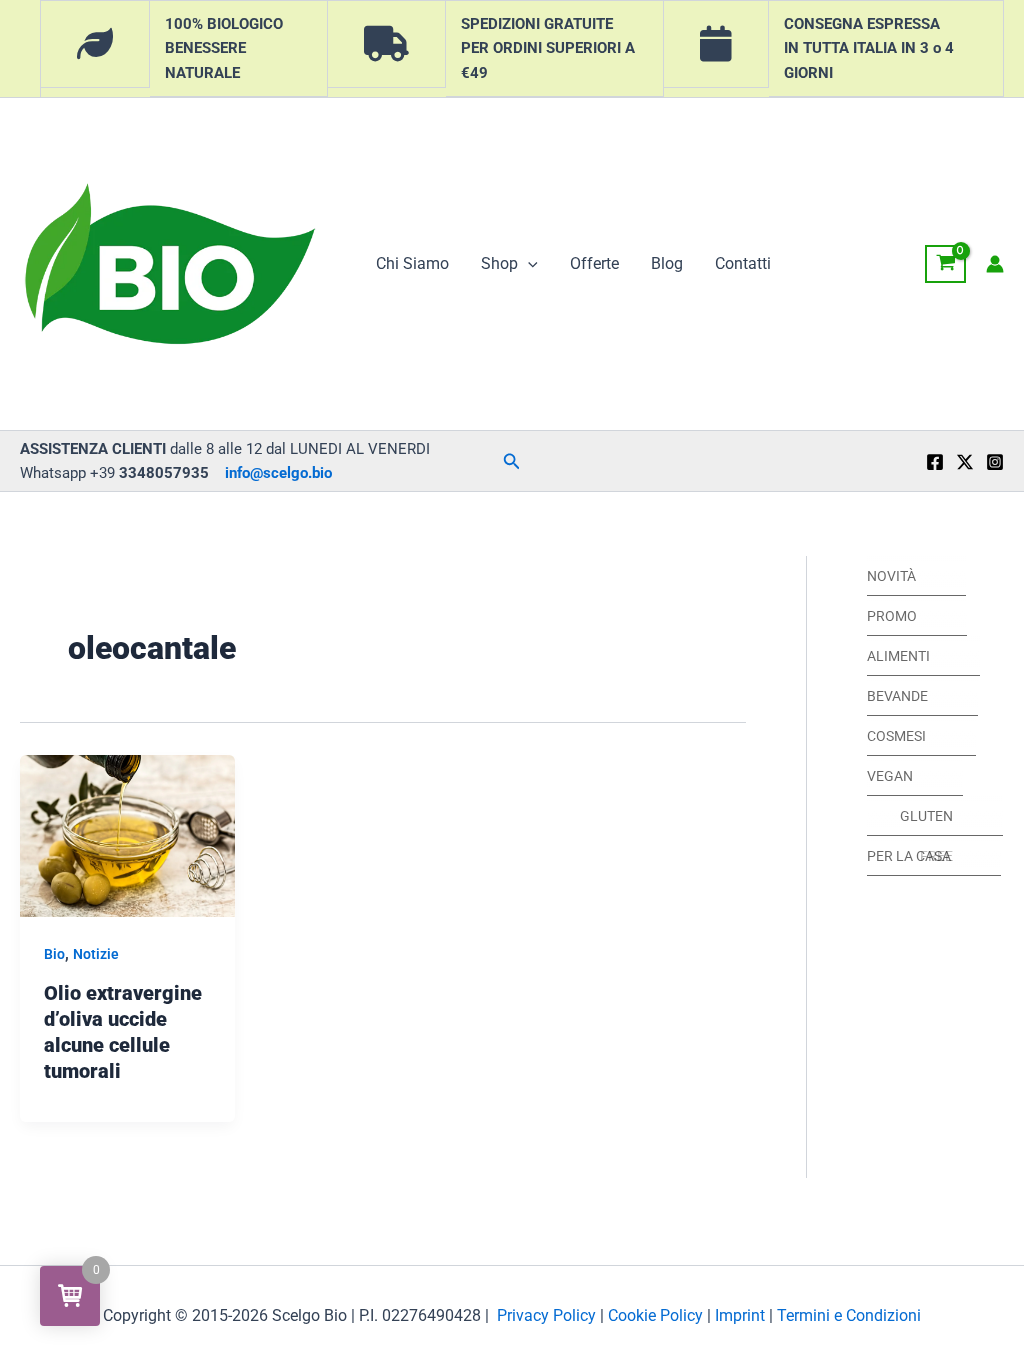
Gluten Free (926, 822)
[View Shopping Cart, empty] (945, 264)
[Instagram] (995, 462)
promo (892, 616)
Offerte (594, 263)
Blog (667, 263)
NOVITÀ (891, 576)
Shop (499, 263)
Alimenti (898, 656)
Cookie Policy (655, 1315)
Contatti (743, 263)
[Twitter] (965, 462)
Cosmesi (896, 736)
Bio (54, 954)
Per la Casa (909, 856)
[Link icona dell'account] (995, 264)
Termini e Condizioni (849, 1315)
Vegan (890, 776)
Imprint (740, 1315)
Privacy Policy (546, 1315)
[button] (528, 264)
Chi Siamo (412, 263)
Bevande (897, 696)
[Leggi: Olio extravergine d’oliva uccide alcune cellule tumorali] (127, 834)
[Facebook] (935, 462)
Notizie (96, 954)
